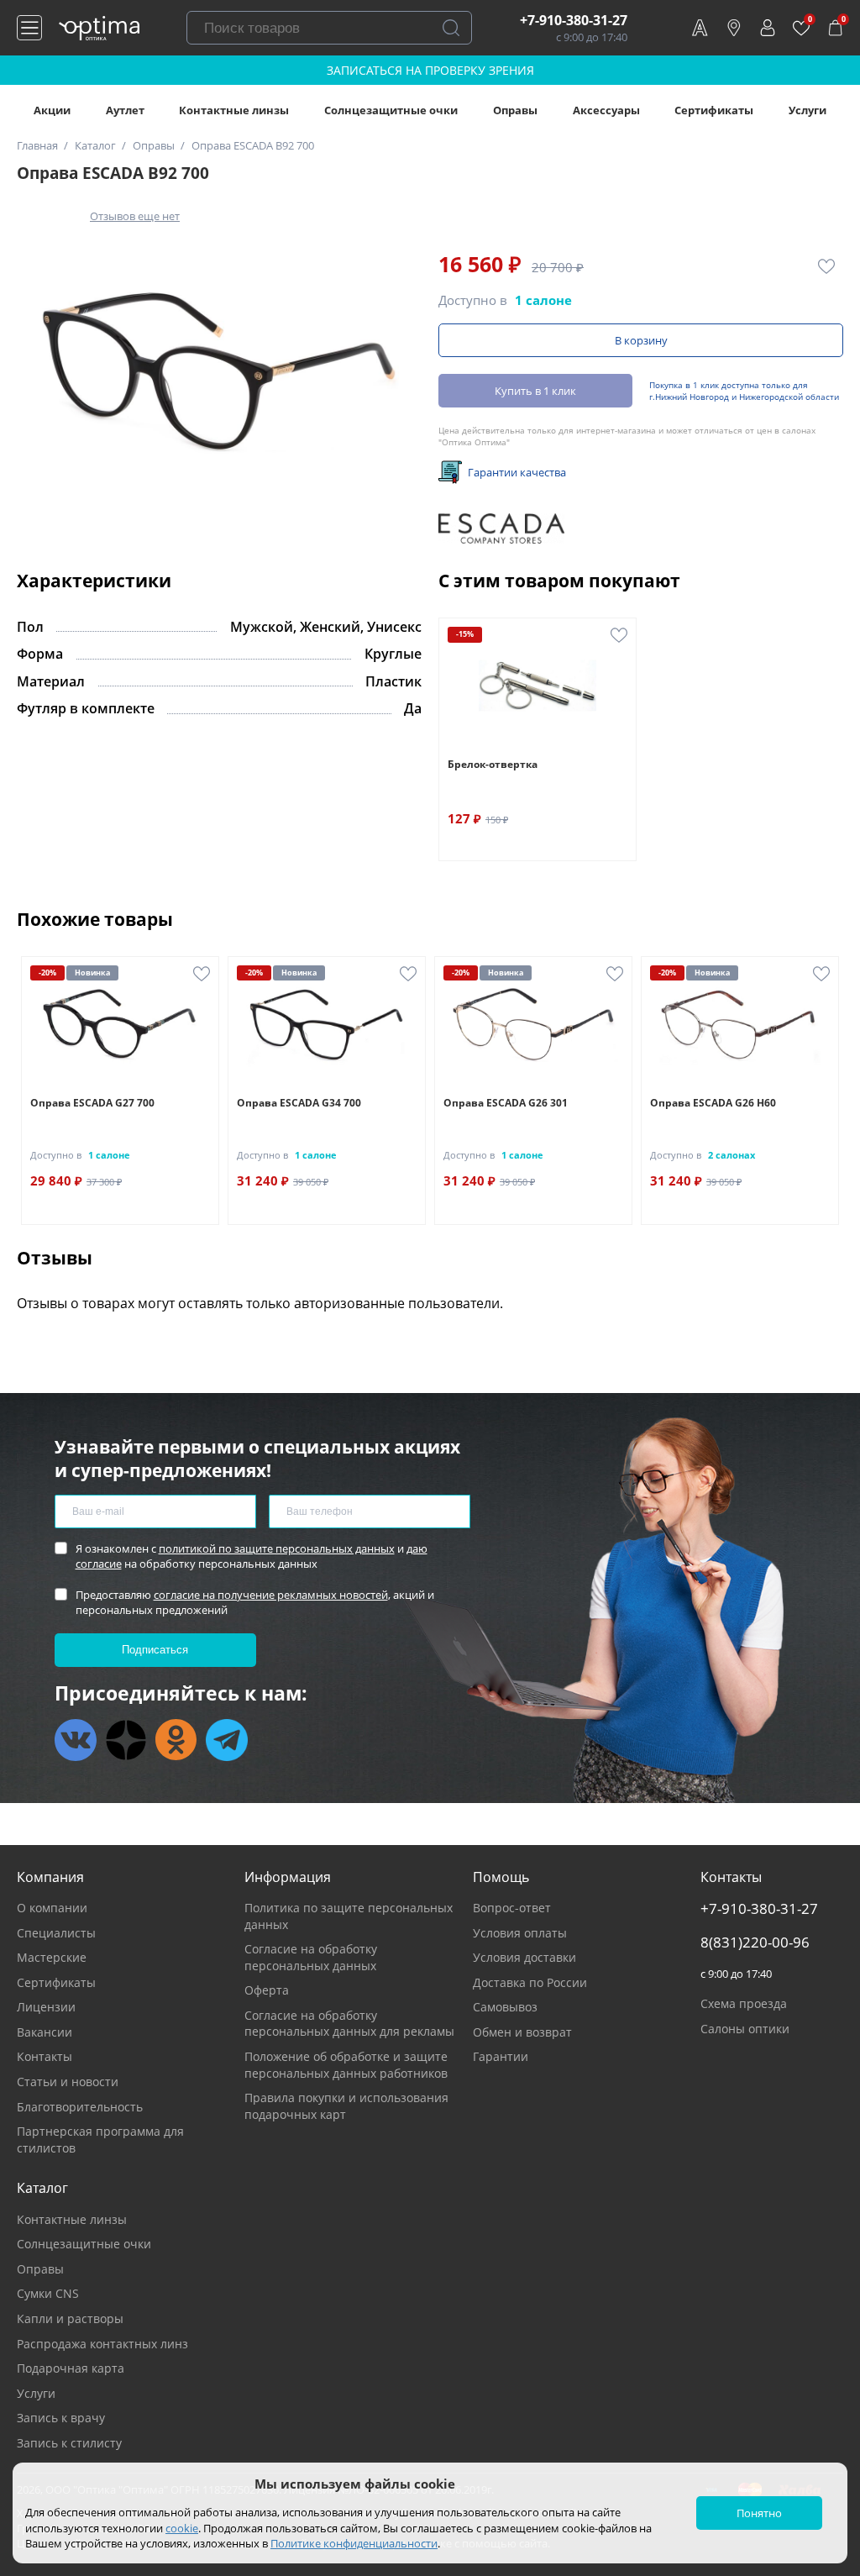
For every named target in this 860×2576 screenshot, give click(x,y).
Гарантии (501, 2056)
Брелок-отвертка (493, 764)
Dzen (126, 1740)
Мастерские (52, 1957)
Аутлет (125, 110)
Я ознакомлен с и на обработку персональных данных (252, 1556)
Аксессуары (606, 110)
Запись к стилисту (69, 2443)
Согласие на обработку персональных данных (311, 1957)
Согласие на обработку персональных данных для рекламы (349, 2024)
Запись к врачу (61, 2418)
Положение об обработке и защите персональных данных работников (346, 2065)
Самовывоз (505, 2007)
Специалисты (56, 1933)
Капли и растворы (70, 2318)
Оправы (515, 110)
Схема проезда (744, 2003)
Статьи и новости (68, 2082)
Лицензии (46, 2007)
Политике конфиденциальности (354, 2543)
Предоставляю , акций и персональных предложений (255, 1602)
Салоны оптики (745, 2029)
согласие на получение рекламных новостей (271, 1595)
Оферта (267, 1990)
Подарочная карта (71, 2368)
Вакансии (45, 2032)
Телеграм (227, 1740)
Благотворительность (80, 2107)
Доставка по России (530, 1982)
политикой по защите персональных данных (277, 1548)
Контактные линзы (234, 110)
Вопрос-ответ (512, 1908)
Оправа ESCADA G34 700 (299, 1103)
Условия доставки (524, 1957)
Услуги (808, 110)
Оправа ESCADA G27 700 (92, 1103)
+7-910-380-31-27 (574, 20)
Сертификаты (714, 110)
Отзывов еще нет (135, 216)
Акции (52, 110)
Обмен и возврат (522, 2032)
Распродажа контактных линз (102, 2344)
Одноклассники (176, 1740)
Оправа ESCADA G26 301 (506, 1103)
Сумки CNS (48, 2293)
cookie (182, 2528)
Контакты (45, 2056)
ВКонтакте (76, 1740)
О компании (52, 1908)
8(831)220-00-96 (755, 1943)
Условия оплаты (520, 1933)
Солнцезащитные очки (391, 110)
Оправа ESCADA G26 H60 (713, 1103)
